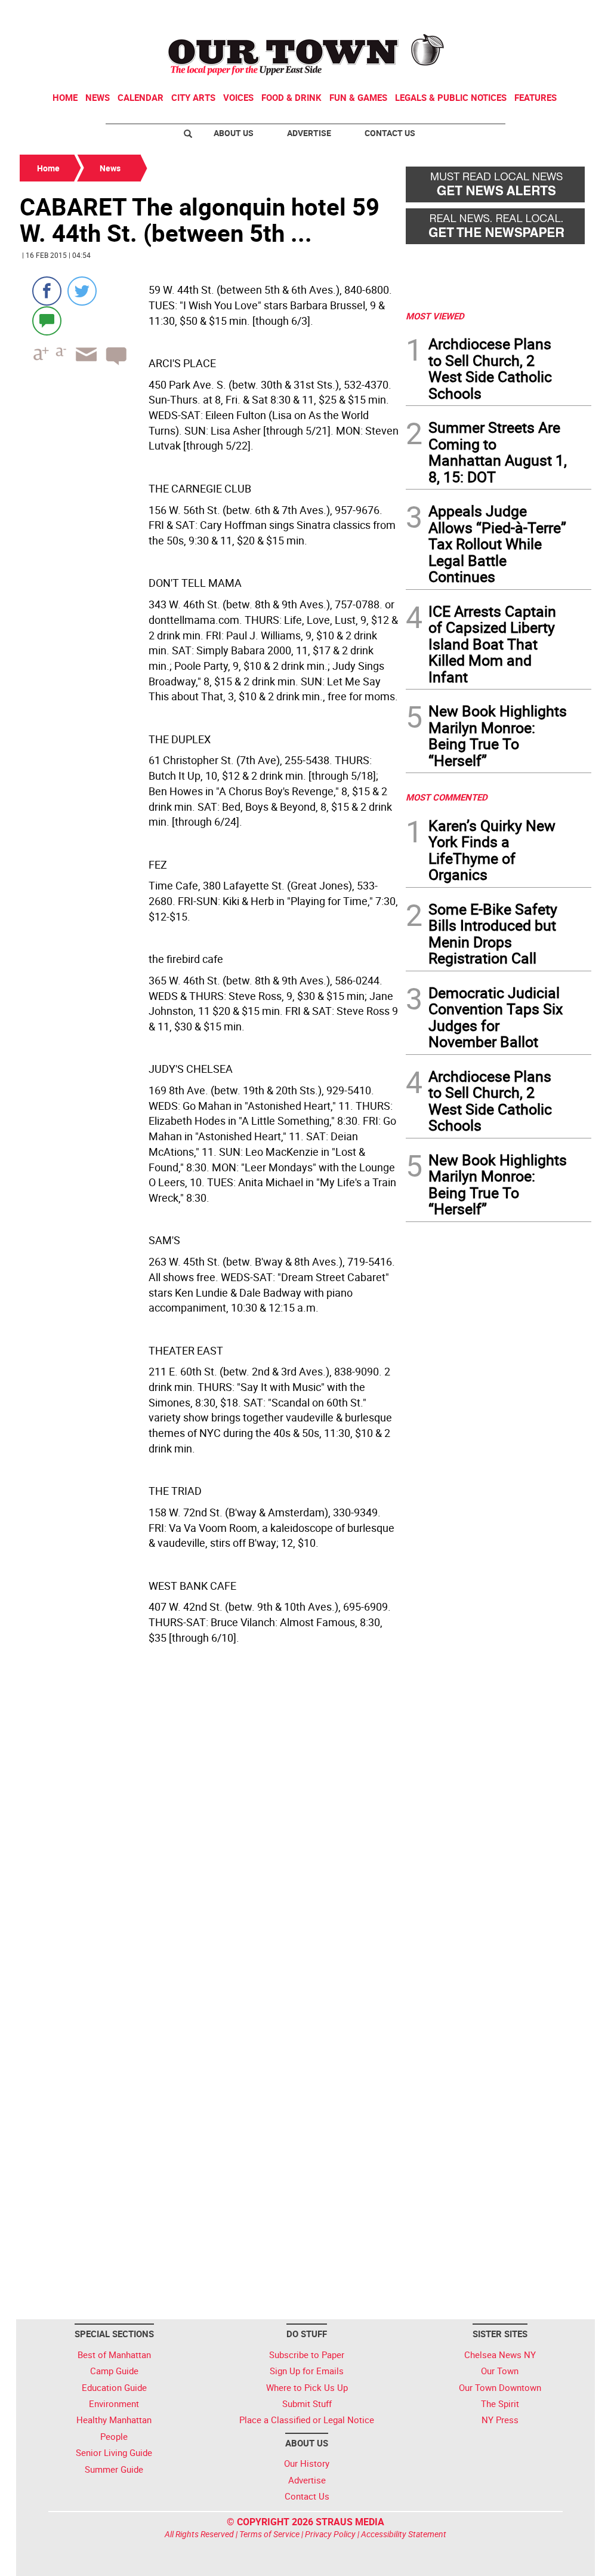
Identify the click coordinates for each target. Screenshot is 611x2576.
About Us (234, 133)
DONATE (562, 14)
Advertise (309, 133)
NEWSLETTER (495, 14)
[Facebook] (47, 291)
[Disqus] (209, 1834)
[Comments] (47, 320)
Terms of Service (269, 2534)
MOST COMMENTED (447, 797)
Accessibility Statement (404, 2534)
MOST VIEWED (435, 316)
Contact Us (390, 133)
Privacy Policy (330, 2534)
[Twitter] (82, 291)
